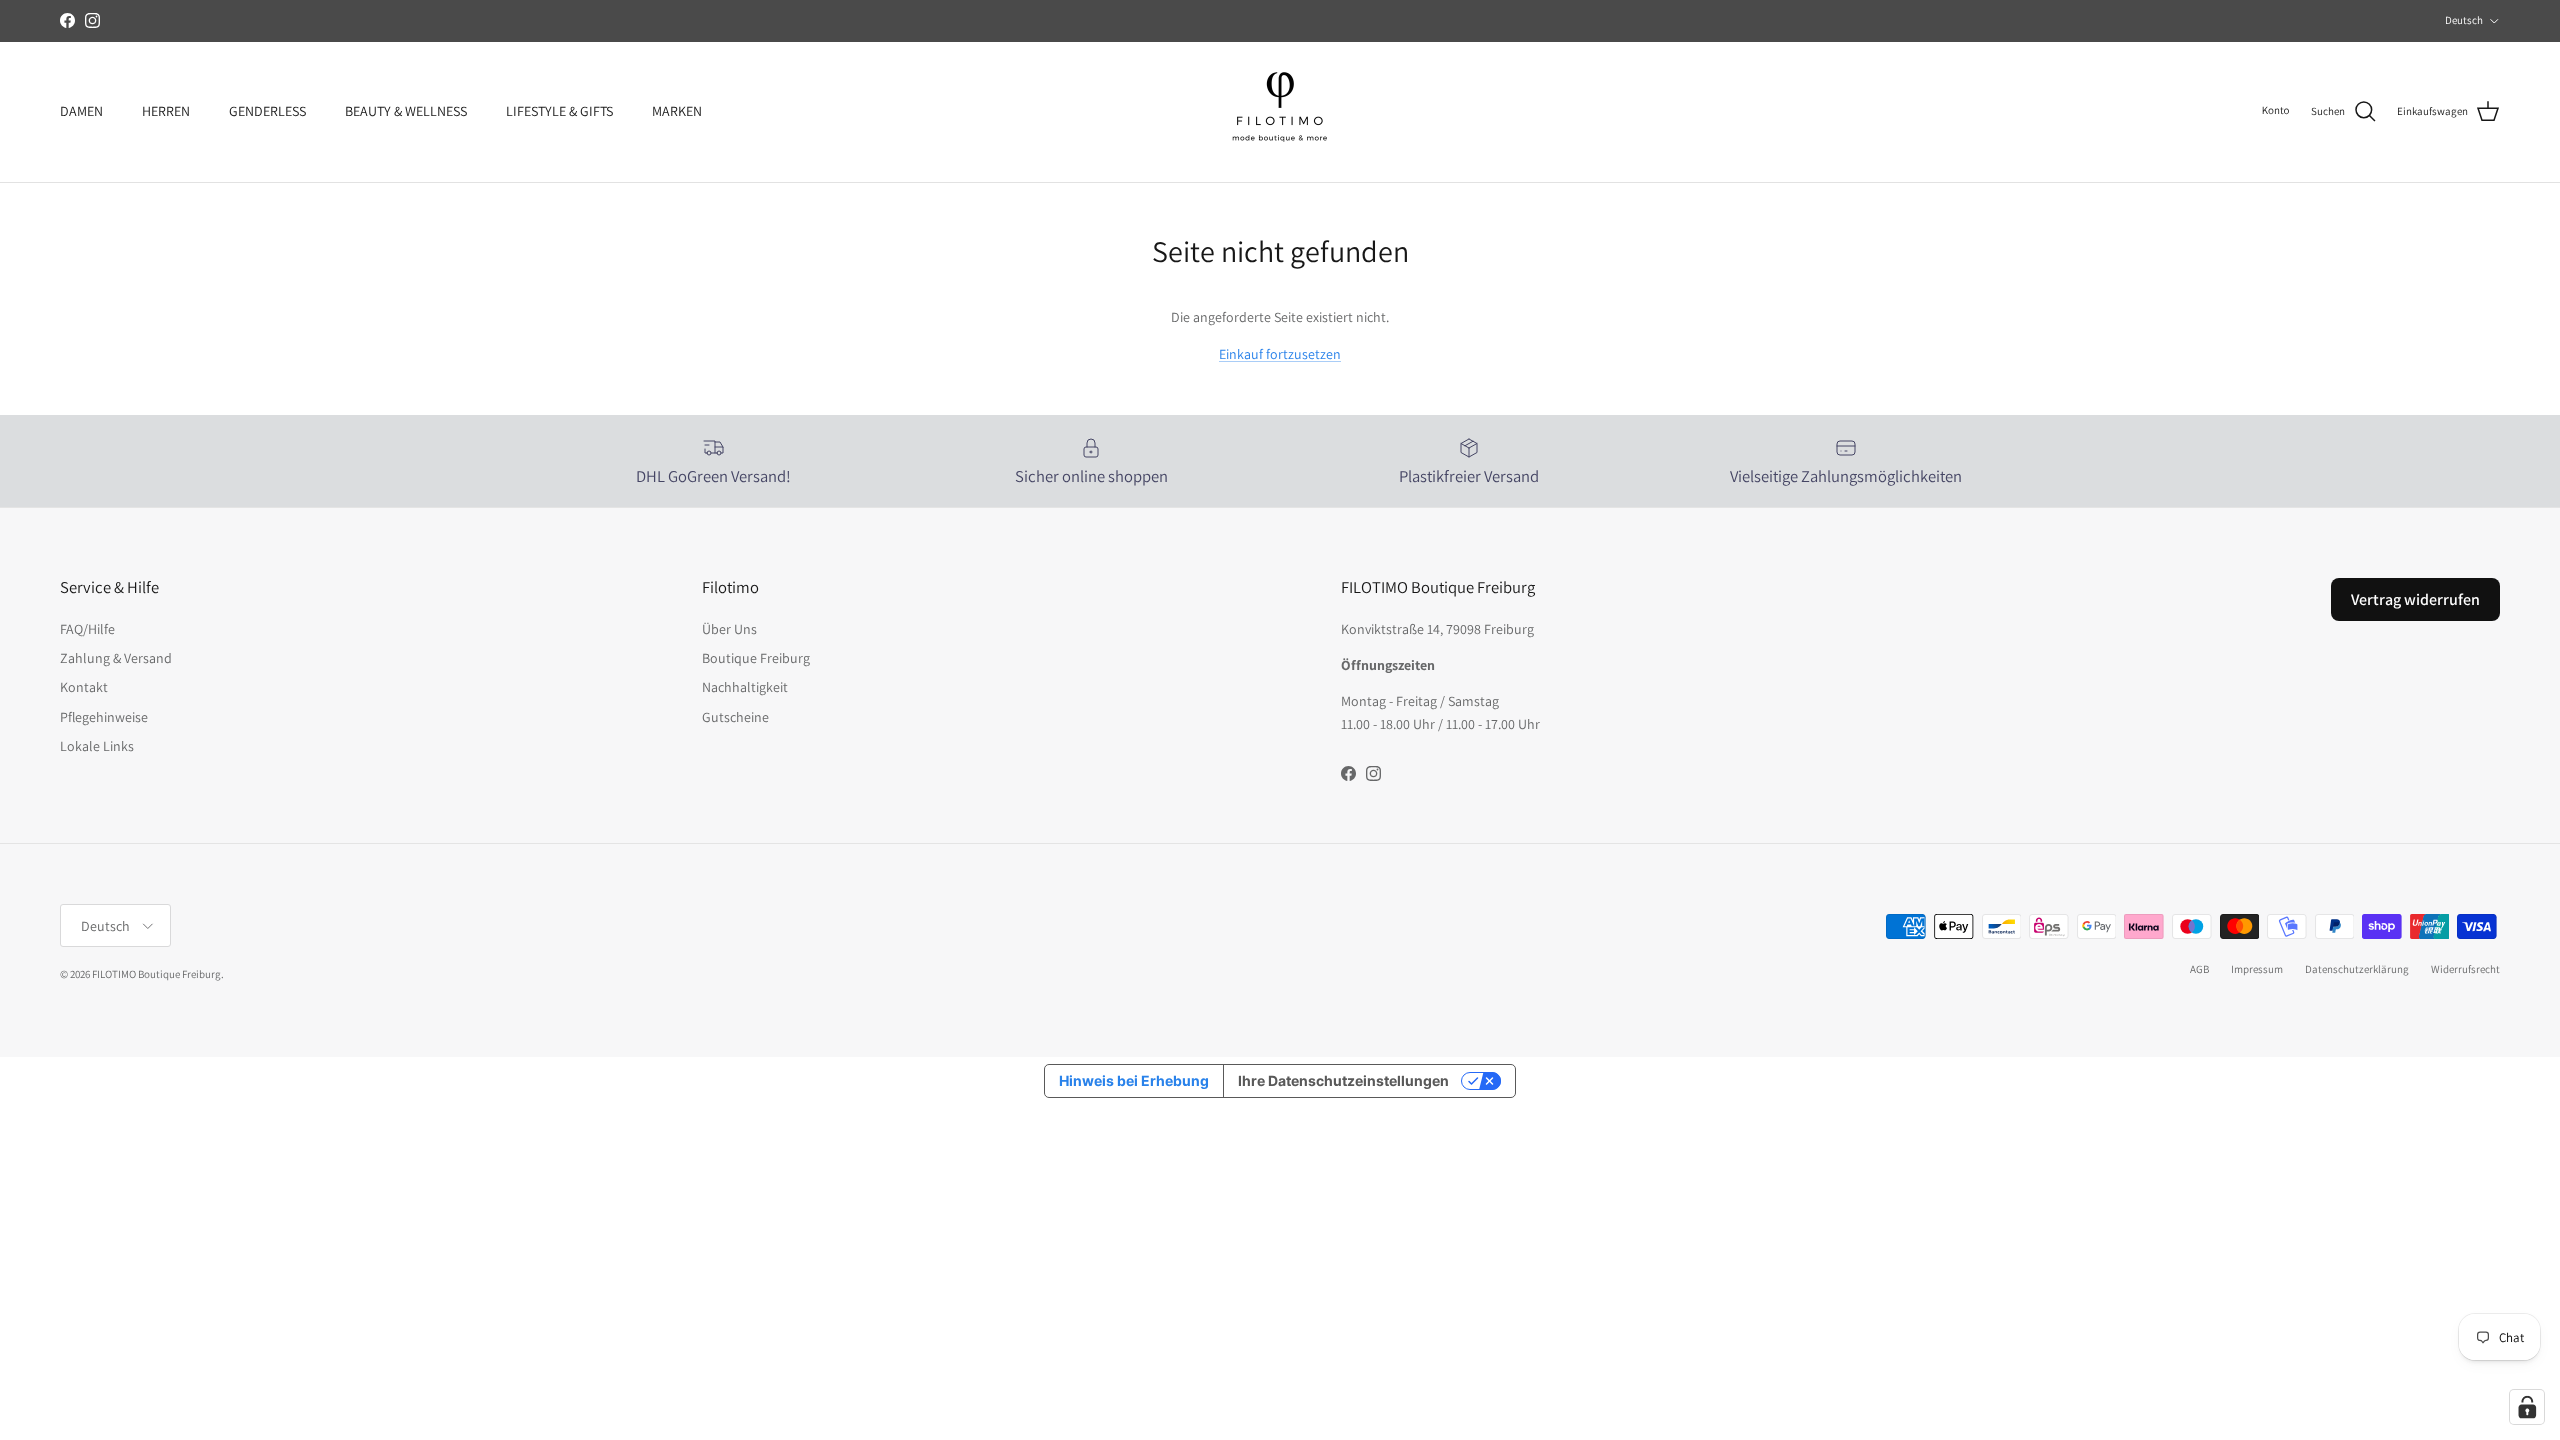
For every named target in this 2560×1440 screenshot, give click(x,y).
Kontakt (84, 687)
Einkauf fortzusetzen (1280, 354)
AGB (2199, 969)
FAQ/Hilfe (87, 629)
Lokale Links (97, 746)
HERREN (166, 111)
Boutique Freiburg (756, 658)
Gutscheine (735, 717)
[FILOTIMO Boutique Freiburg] (1280, 112)
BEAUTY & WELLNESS (406, 111)
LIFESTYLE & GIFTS (559, 111)
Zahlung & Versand (116, 658)
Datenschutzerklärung (2357, 969)
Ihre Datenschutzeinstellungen (1343, 1080)
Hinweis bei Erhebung (1134, 1080)
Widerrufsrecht (2465, 969)
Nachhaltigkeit (745, 687)
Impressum (2257, 969)
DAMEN (81, 111)
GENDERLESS (267, 111)
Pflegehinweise (104, 717)
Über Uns (729, 629)
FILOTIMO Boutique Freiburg (156, 974)
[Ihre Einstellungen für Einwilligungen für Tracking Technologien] (2527, 1407)
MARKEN (677, 111)
